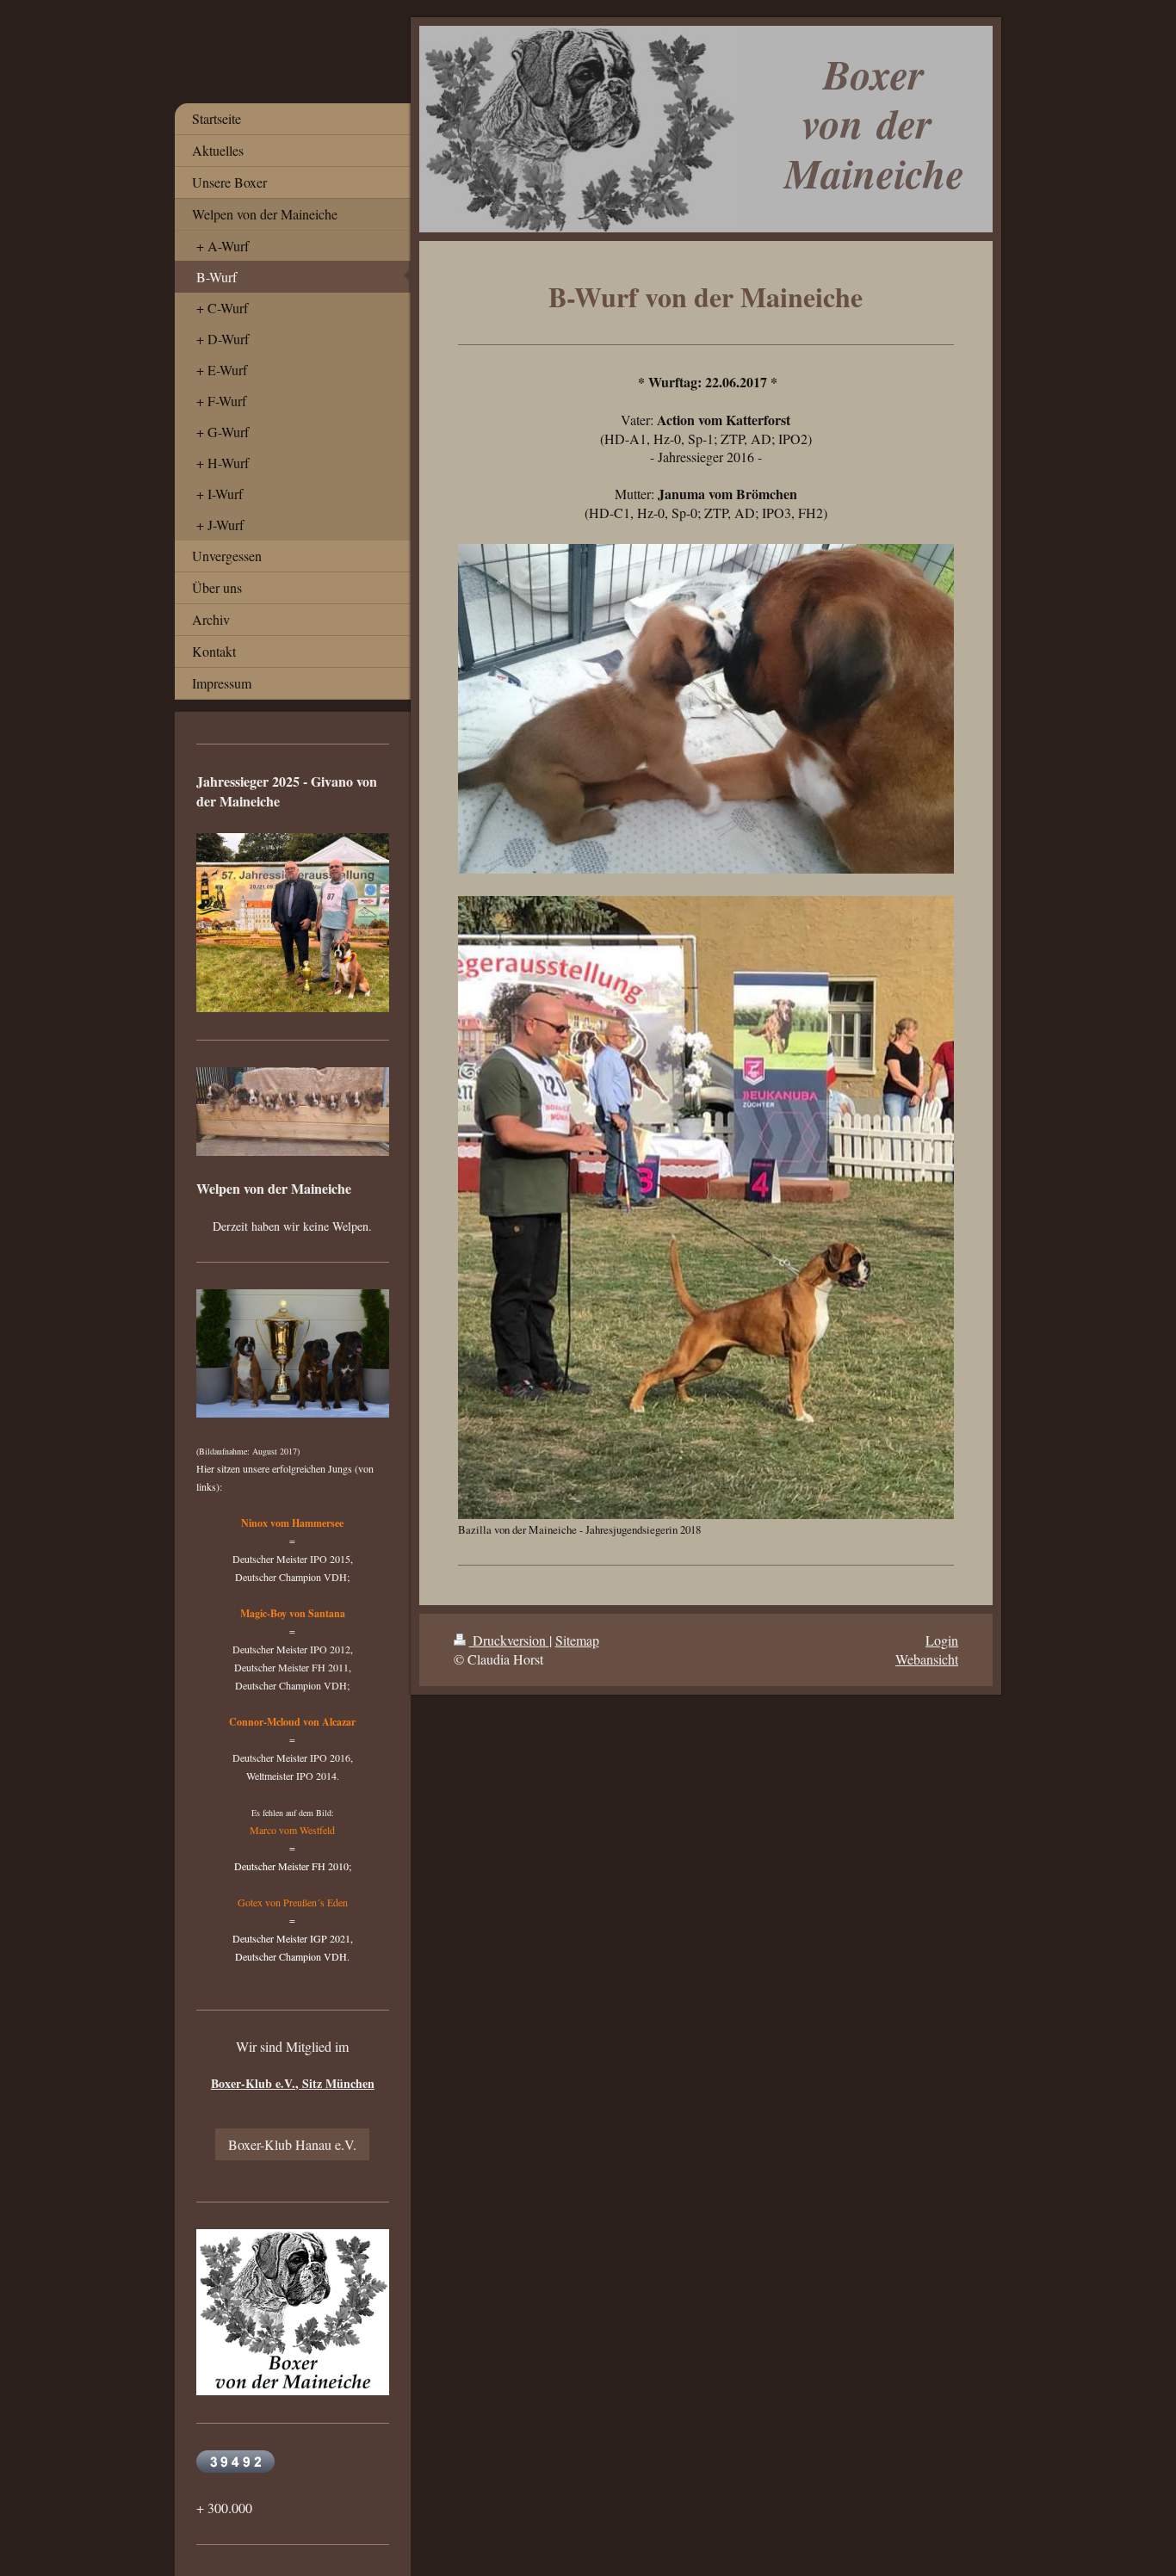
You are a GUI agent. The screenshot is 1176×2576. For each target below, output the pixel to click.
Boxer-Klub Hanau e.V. (292, 2144)
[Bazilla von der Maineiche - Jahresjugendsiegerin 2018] (706, 1207)
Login (942, 1640)
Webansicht (927, 1659)
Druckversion (509, 1640)
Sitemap (577, 1640)
